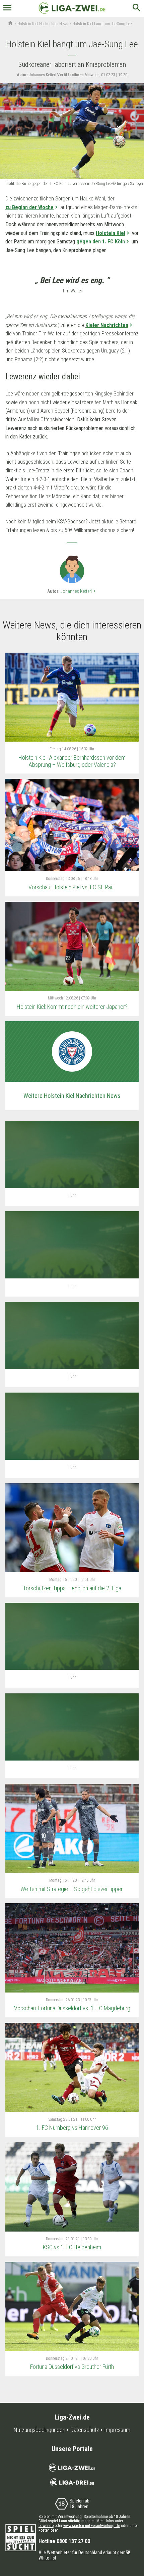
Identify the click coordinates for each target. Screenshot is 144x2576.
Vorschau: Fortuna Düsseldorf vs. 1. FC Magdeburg (72, 2008)
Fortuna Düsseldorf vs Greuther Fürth (72, 2367)
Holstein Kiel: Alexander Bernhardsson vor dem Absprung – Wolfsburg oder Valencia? (72, 761)
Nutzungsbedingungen (40, 2430)
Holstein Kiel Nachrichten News (43, 24)
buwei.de (46, 2526)
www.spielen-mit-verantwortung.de (92, 2526)
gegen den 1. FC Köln (101, 242)
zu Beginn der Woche (29, 207)
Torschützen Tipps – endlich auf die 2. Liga (72, 1588)
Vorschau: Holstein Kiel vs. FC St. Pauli (72, 887)
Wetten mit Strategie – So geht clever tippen (72, 1889)
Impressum (117, 2430)
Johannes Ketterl (79, 591)
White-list (47, 2558)
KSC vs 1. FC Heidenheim (72, 2247)
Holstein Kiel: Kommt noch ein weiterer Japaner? (72, 1007)
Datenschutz (85, 2430)
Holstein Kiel (111, 233)
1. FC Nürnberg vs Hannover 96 (72, 2128)
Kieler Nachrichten (107, 325)
